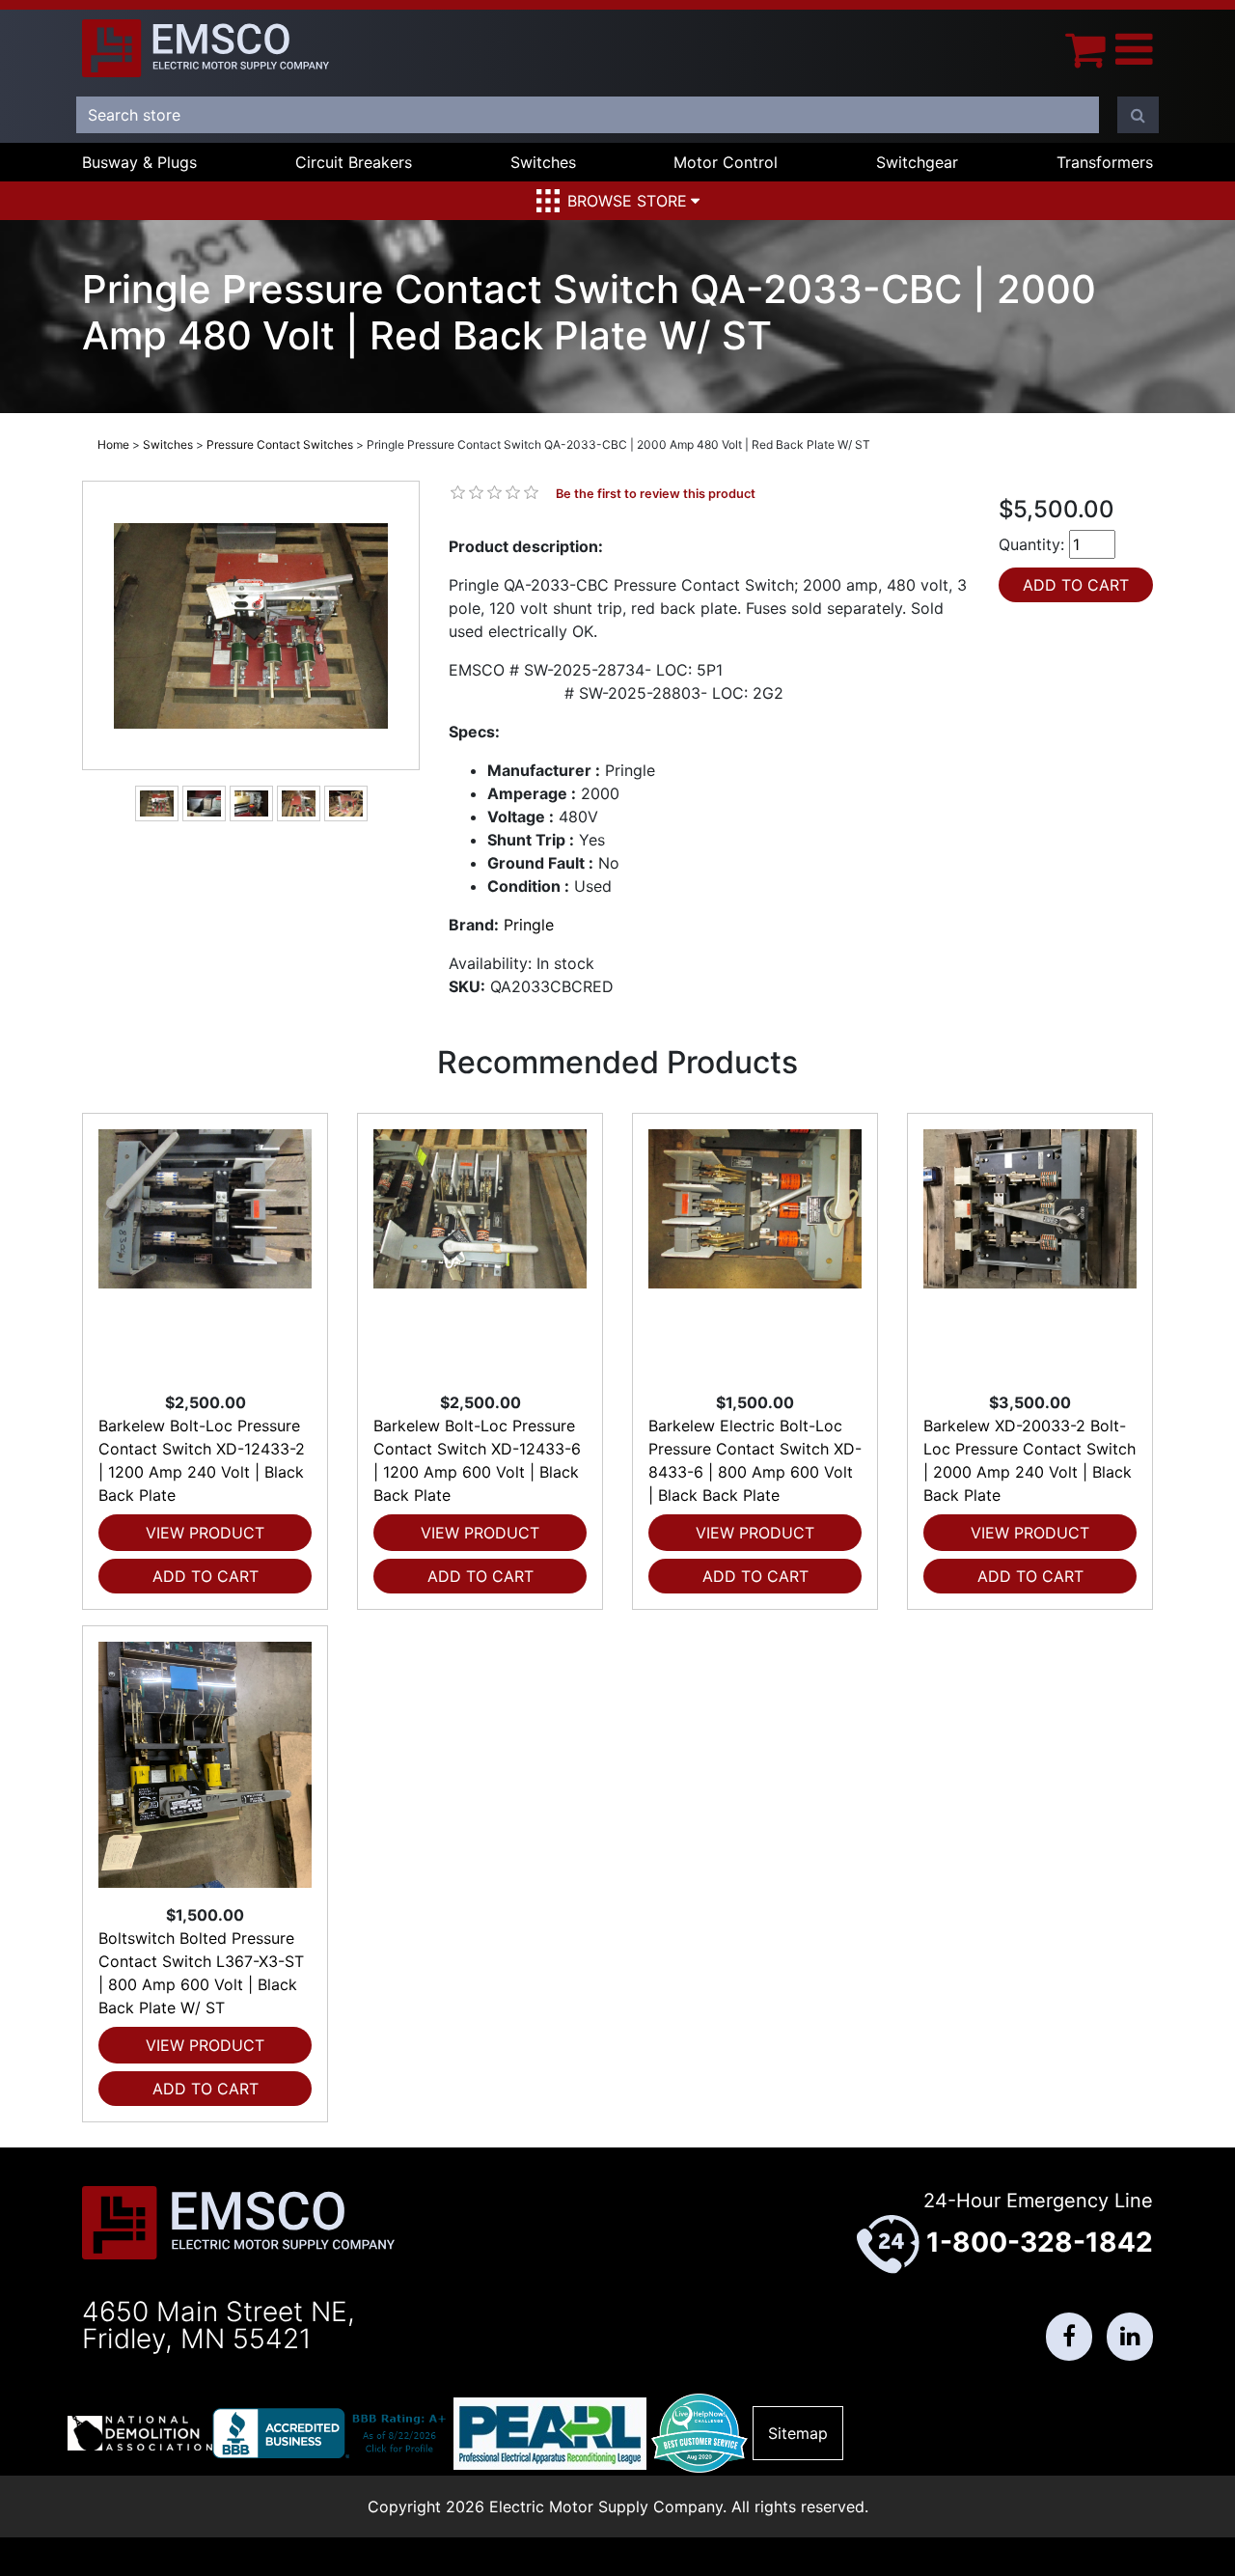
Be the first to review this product (656, 494)
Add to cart (206, 1576)
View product (205, 1533)
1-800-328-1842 (1040, 2242)
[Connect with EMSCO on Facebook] (1069, 2337)
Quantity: (1031, 544)
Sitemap (798, 2433)
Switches (543, 162)
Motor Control (726, 162)
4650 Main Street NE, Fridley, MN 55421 (219, 2325)
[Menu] (1134, 49)
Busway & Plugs (139, 162)
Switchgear (917, 162)
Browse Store (627, 201)
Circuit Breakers (354, 162)
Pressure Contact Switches (280, 444)
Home (113, 444)
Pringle (529, 925)
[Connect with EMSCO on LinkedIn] (1130, 2337)
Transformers (1105, 162)
